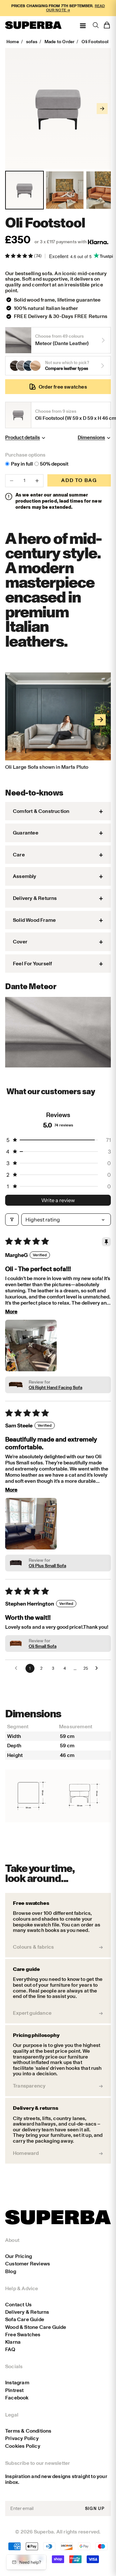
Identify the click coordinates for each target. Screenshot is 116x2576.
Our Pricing (19, 2256)
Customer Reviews (28, 2264)
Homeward (26, 2153)
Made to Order (60, 42)
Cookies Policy (23, 2446)
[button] (19, 256)
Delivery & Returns (27, 2312)
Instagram (17, 2383)
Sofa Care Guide (25, 2319)
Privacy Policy (22, 2438)
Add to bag (79, 480)
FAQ (10, 2349)
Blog (11, 2271)
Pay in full (22, 464)
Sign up (95, 2508)
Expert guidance (32, 2013)
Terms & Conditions (28, 2431)
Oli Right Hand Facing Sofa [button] (55, 1388)
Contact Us (18, 2305)
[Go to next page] (98, 1668)
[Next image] (102, 109)
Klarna (13, 2342)
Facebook (17, 2398)
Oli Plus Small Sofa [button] (47, 1566)
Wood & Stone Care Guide (36, 2327)
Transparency (29, 2086)
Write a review (58, 1200)
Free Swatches (23, 2335)
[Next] (100, 720)
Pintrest (15, 2390)
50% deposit (54, 464)
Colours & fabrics (33, 1947)
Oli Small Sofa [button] (43, 1646)
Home (13, 42)
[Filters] (12, 1220)
